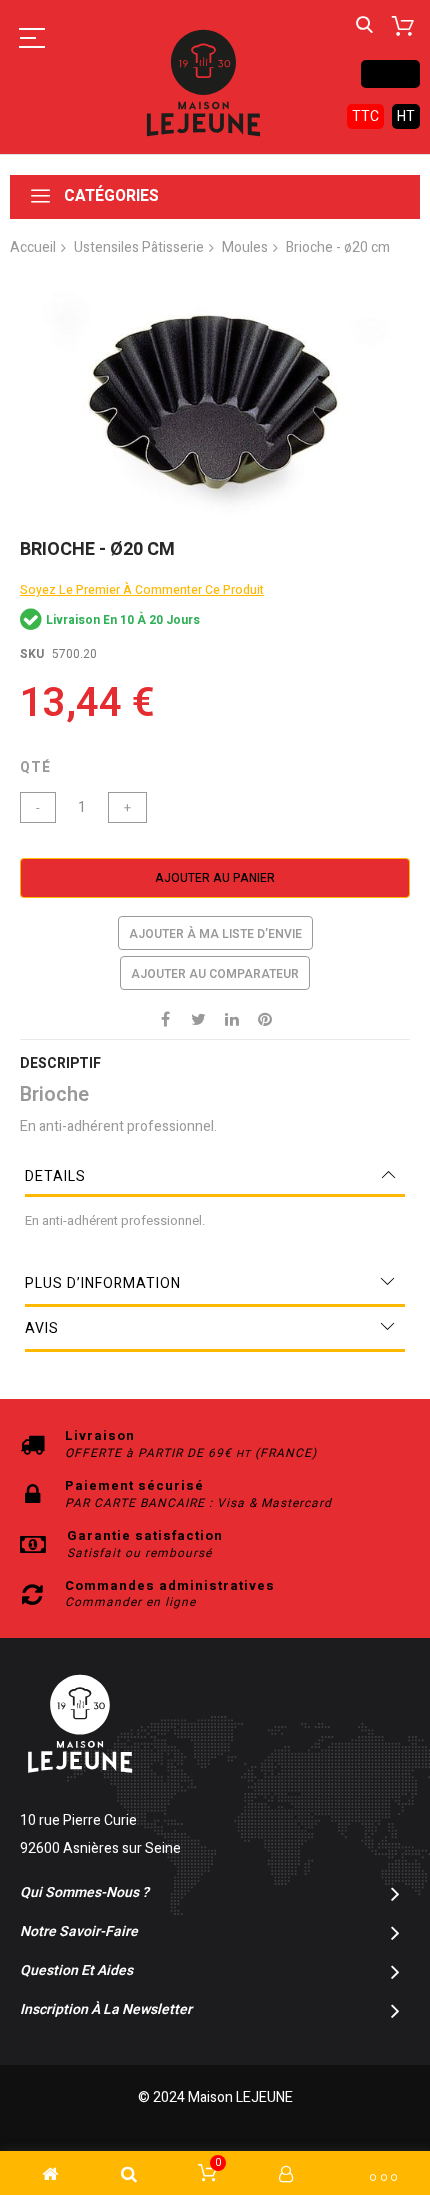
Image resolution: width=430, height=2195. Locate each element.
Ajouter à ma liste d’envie (215, 934)
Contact (390, 73)
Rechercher (364, 25)
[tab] (215, 1177)
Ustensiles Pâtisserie (139, 247)
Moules (245, 247)
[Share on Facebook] (166, 1018)
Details (55, 1176)
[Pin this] (265, 1018)
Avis (42, 1328)
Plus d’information (103, 1283)
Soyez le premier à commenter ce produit (142, 590)
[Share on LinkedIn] (232, 1018)
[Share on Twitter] (199, 1018)
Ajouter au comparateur (215, 974)
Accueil (33, 247)
